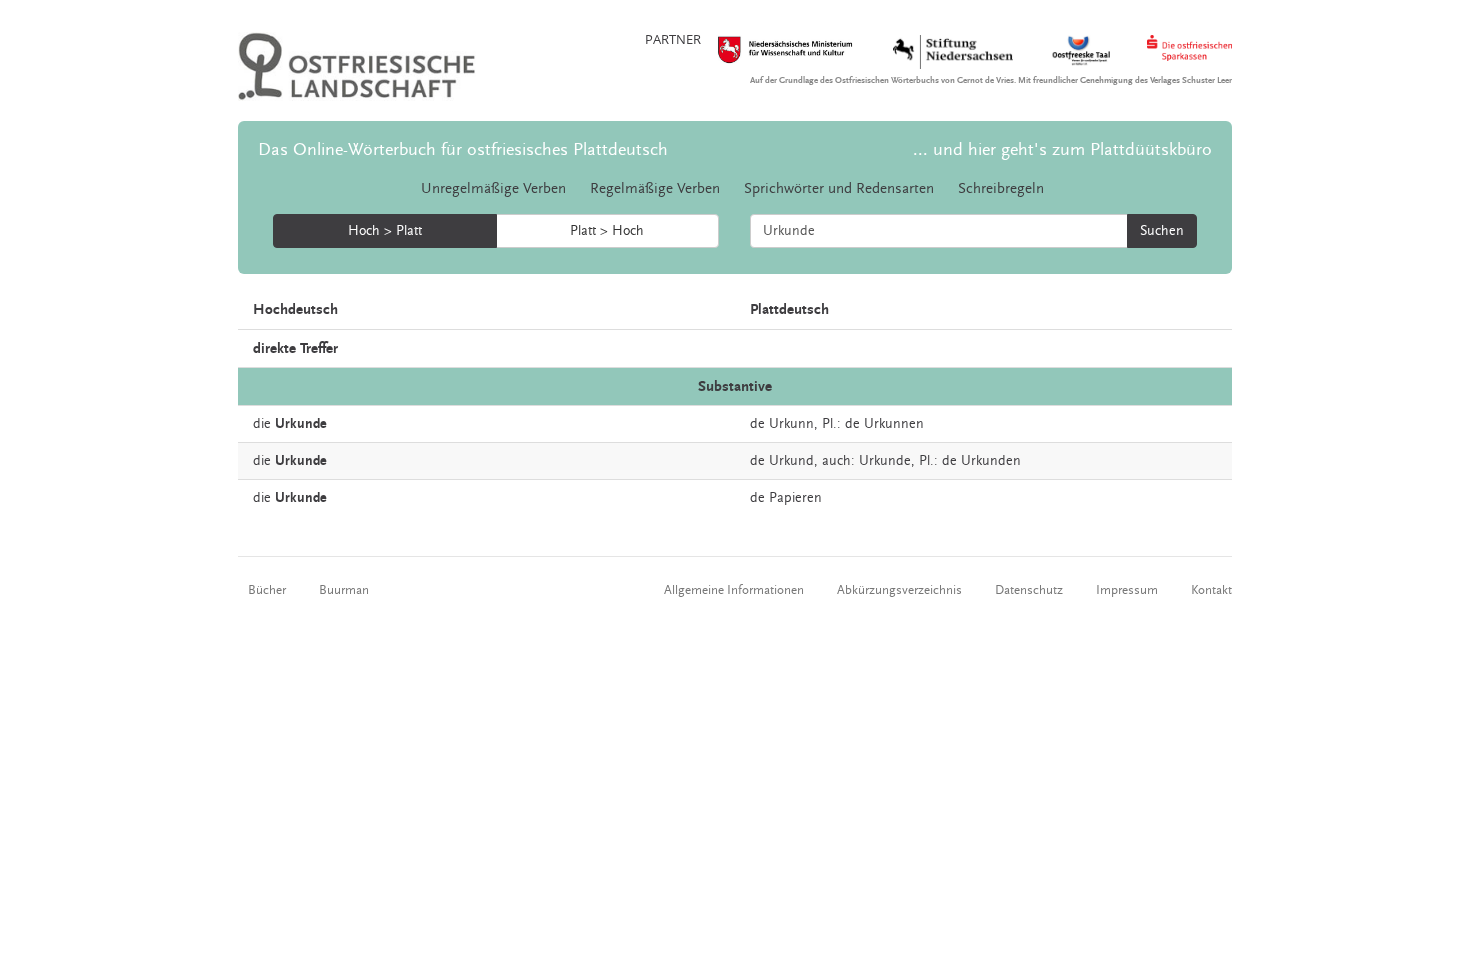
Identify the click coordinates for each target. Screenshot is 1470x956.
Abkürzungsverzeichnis (899, 590)
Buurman (344, 590)
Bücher (267, 590)
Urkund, (793, 461)
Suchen (1162, 231)
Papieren (795, 498)
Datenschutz (1029, 590)
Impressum (1127, 590)
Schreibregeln (1001, 188)
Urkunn (791, 424)
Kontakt (1211, 590)
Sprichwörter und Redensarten (839, 188)
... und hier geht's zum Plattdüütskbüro (1062, 149)
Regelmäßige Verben (655, 188)
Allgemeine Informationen (734, 590)
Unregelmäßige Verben (493, 188)
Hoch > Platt (385, 231)
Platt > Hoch (607, 231)
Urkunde (885, 461)
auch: (838, 461)
